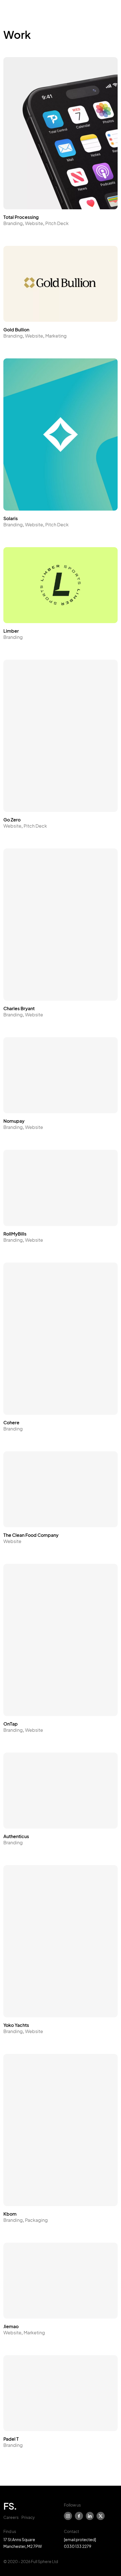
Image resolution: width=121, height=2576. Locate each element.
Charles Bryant (19, 1008)
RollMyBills (15, 1234)
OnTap (11, 1724)
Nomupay (14, 1121)
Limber (11, 631)
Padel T (11, 2439)
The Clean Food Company (31, 1535)
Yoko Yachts (16, 2025)
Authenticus (16, 1836)
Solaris (11, 518)
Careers (11, 2517)
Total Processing (21, 217)
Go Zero (12, 820)
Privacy (28, 2517)
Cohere (11, 1422)
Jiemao (11, 2326)
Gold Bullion (16, 330)
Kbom (10, 2214)
